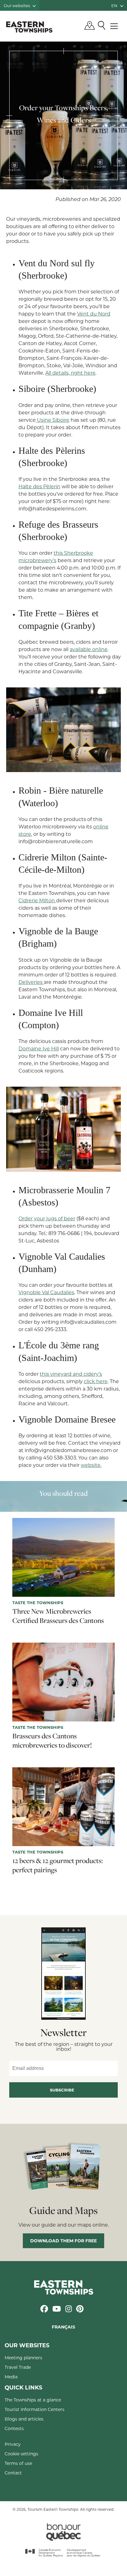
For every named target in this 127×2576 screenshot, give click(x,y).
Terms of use (18, 2463)
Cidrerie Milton (37, 900)
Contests (14, 2428)
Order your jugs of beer (47, 1218)
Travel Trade (18, 2367)
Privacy (13, 2444)
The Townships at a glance (33, 2400)
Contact (13, 2473)
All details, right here (70, 373)
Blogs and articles (24, 2419)
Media (11, 2377)
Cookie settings (21, 2454)
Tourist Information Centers (35, 2409)
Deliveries (31, 982)
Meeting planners (23, 2358)
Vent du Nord (94, 314)
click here (96, 1381)
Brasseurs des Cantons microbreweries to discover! (52, 1741)
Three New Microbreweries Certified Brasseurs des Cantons (58, 1616)
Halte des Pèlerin (39, 486)
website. (91, 1465)
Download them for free (63, 2241)
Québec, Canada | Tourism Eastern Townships (29, 27)
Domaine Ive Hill (39, 1048)
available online (89, 649)
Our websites (17, 5)
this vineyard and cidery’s (71, 1374)
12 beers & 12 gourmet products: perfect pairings (58, 1865)
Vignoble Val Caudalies (46, 1292)
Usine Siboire (53, 420)
